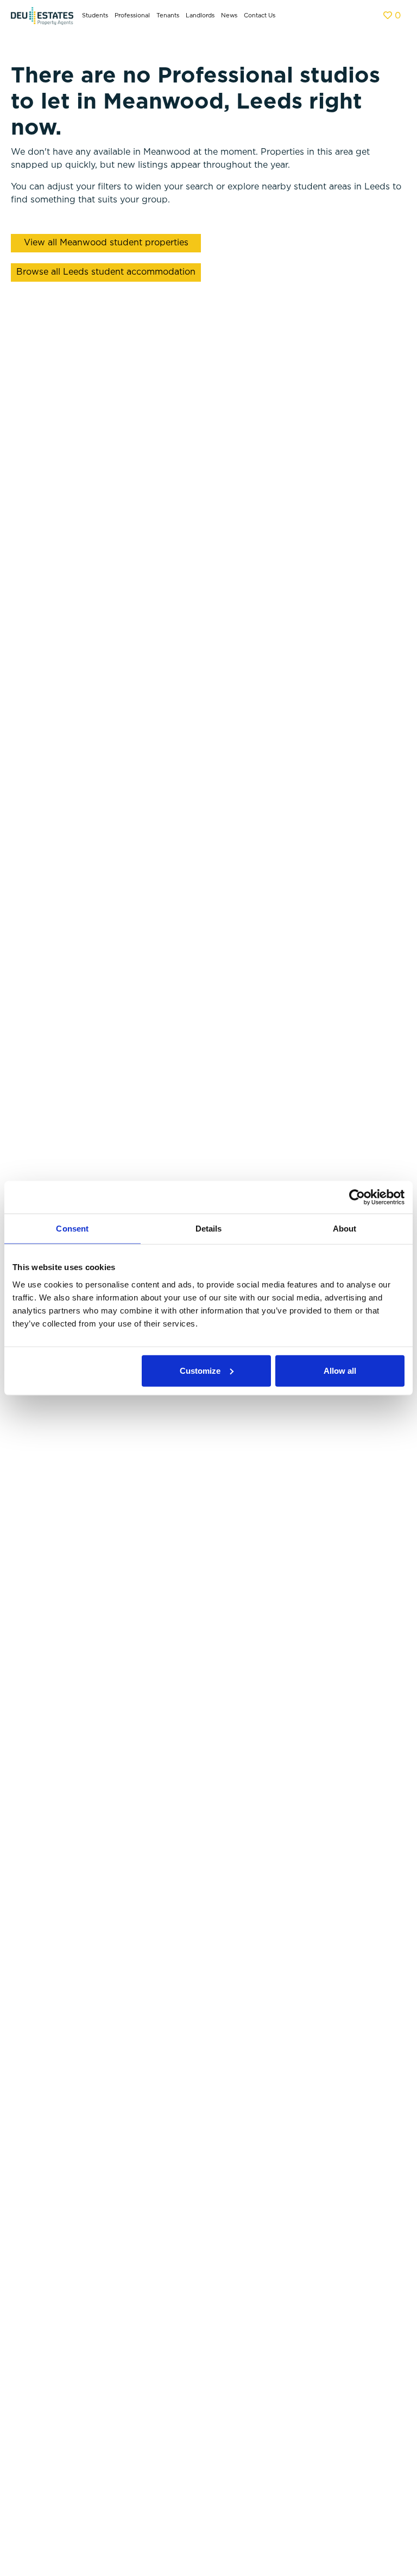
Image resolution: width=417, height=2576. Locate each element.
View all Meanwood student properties (106, 243)
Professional (132, 16)
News (229, 16)
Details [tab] (209, 1229)
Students (95, 16)
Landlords (200, 16)
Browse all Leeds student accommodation (106, 272)
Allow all (340, 1370)
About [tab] (345, 1229)
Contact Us (260, 16)
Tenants (168, 16)
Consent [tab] (72, 1229)
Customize (200, 1370)
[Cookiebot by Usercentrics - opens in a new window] (357, 1197)
